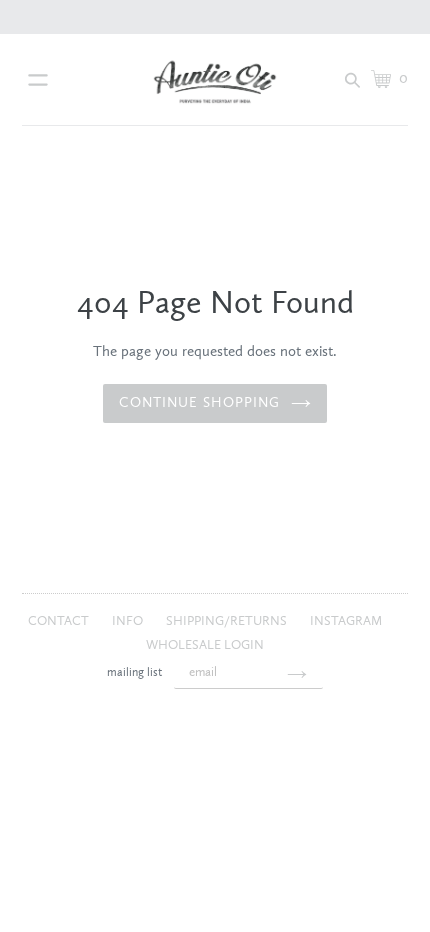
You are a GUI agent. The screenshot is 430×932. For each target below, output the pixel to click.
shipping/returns (228, 621)
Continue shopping (199, 403)
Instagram (346, 621)
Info (129, 621)
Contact (60, 621)
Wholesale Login (205, 645)
